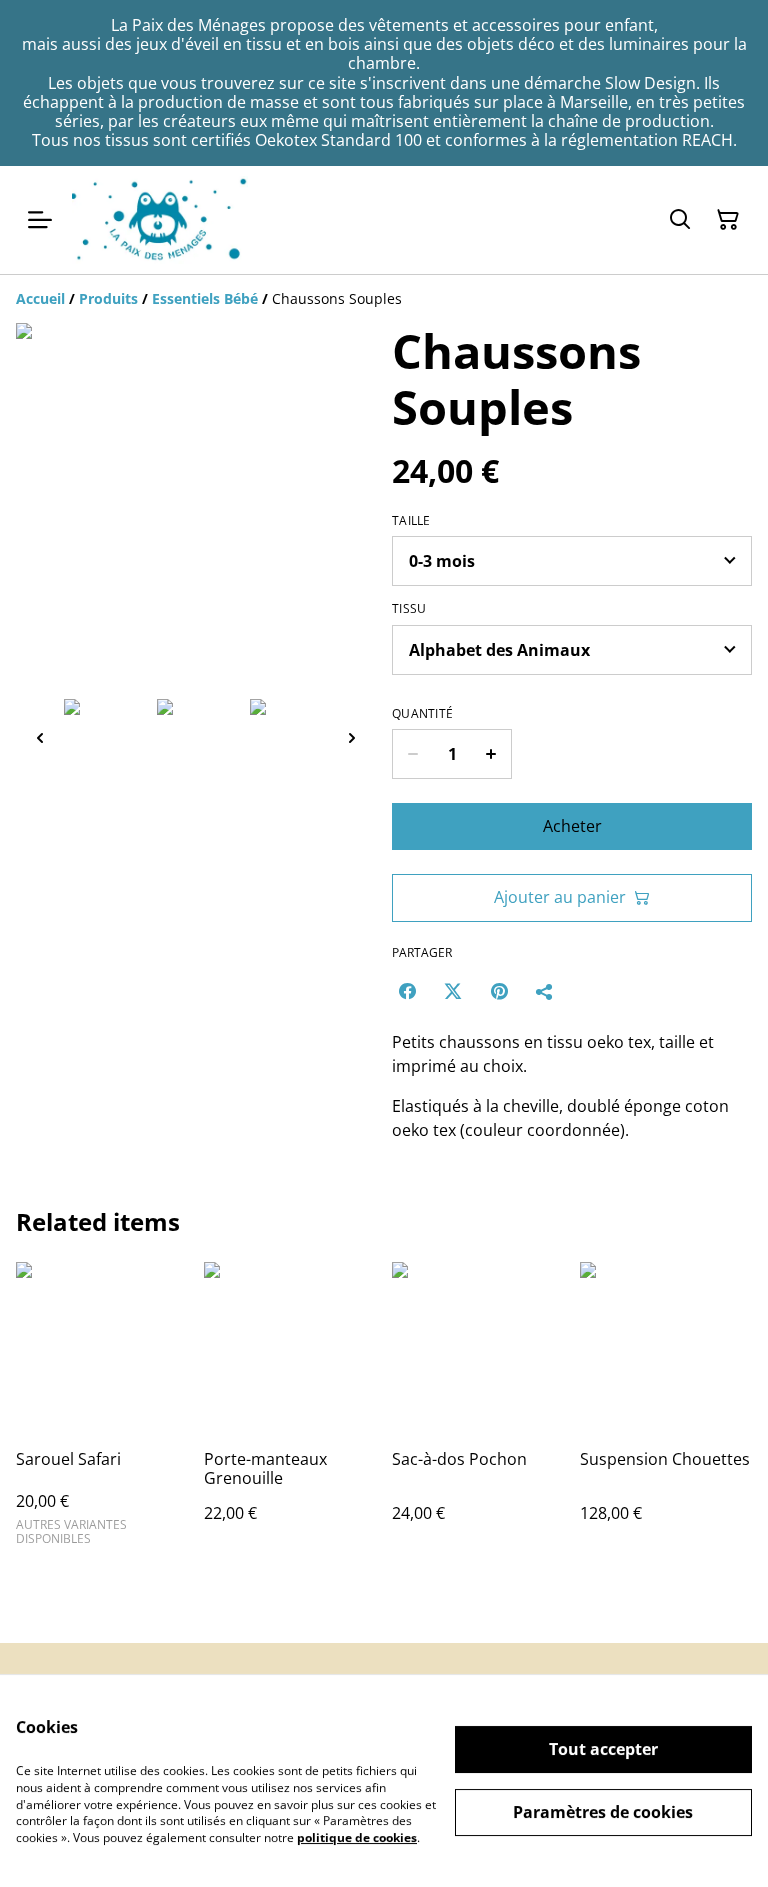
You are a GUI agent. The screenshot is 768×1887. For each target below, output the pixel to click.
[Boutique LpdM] (160, 220)
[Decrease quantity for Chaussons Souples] (412, 754)
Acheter (572, 826)
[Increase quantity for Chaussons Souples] (491, 754)
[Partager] (545, 991)
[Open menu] (40, 220)
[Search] (680, 220)
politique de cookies (357, 1837)
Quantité (422, 714)
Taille (411, 521)
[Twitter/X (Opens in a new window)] (453, 991)
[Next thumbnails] (352, 737)
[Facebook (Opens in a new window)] (407, 991)
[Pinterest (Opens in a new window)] (499, 991)
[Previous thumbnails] (40, 737)
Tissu (409, 609)
